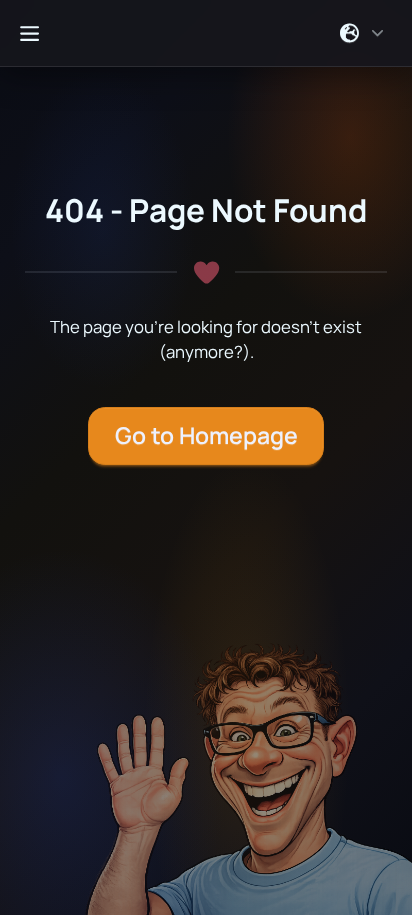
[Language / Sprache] (362, 33)
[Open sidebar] (29, 33)
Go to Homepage (206, 435)
